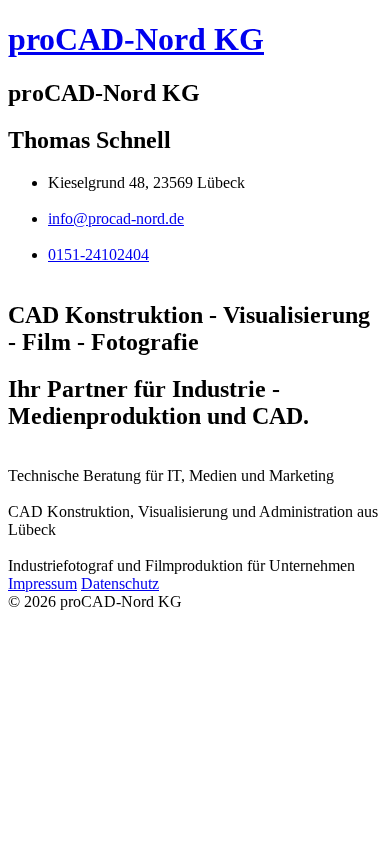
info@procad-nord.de (116, 218)
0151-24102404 (98, 254)
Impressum (42, 583)
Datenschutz (120, 583)
